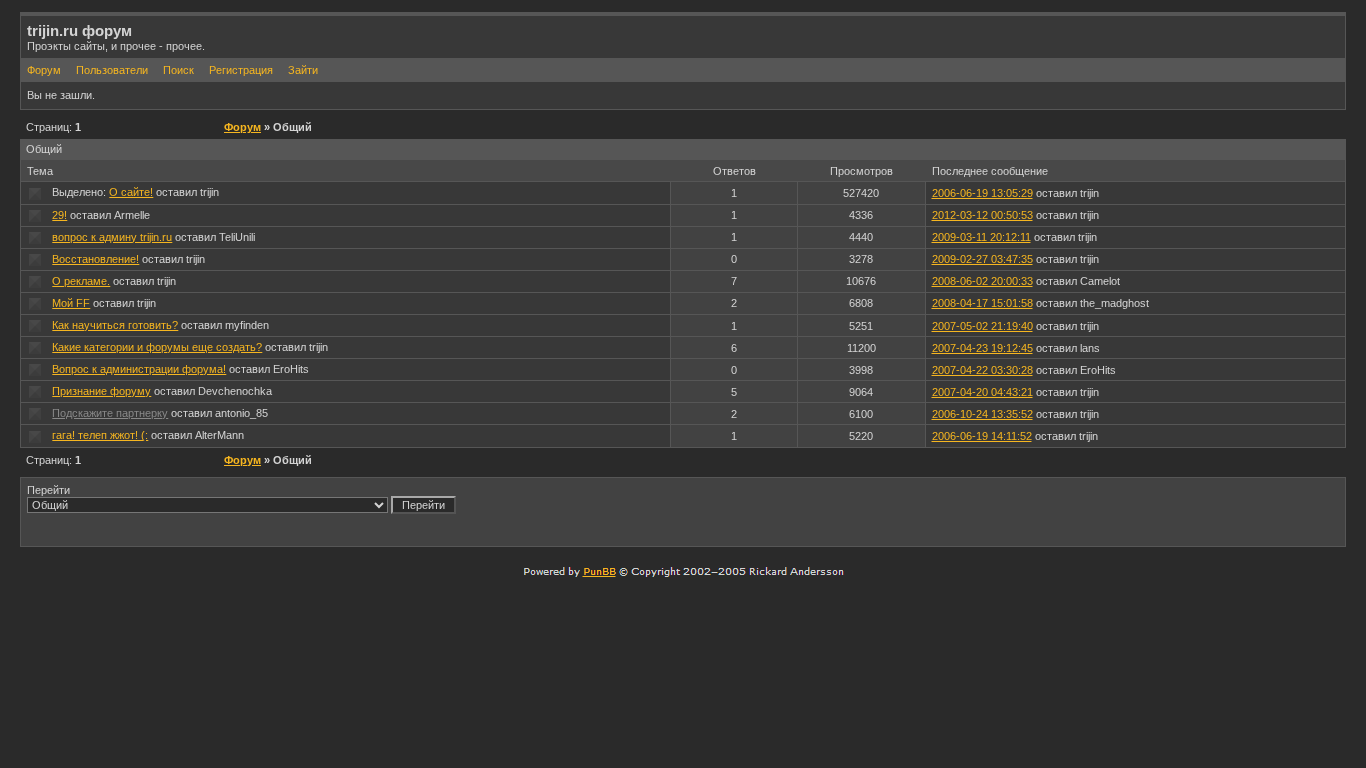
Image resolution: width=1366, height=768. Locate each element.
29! (59, 215)
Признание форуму (101, 391)
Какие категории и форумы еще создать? (157, 347)
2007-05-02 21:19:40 (982, 326)
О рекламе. (81, 281)
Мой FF (71, 303)
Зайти (303, 70)
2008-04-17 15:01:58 (982, 303)
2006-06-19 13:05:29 (982, 193)
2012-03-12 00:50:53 (982, 215)
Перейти (48, 490)
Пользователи (112, 70)
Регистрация (241, 70)
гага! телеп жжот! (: (100, 435)
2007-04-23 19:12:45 (982, 348)
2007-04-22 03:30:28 (982, 370)
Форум (44, 70)
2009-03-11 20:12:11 (981, 237)
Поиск (178, 70)
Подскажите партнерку (110, 413)
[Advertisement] (1105, 511)
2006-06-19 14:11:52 (982, 436)
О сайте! (131, 192)
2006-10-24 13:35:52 (982, 414)
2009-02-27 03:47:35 (982, 259)
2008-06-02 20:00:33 (982, 281)
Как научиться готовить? (115, 325)
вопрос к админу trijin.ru (112, 237)
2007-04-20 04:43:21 (982, 392)
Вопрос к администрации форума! (139, 369)
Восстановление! (95, 259)
